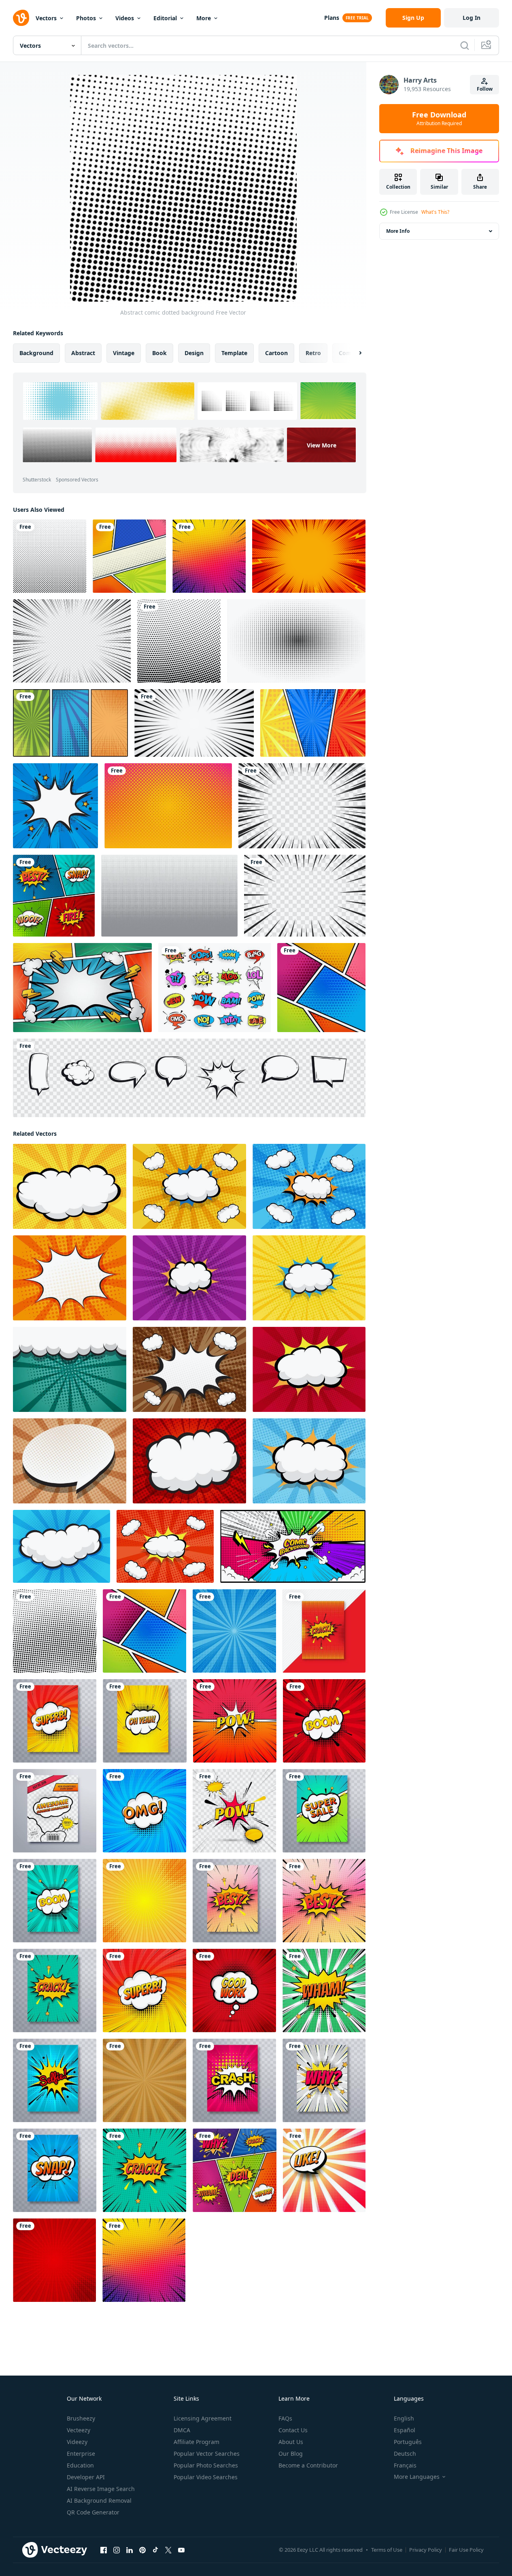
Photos (86, 18)
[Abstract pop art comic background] (235, 1721)
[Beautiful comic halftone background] (50, 556)
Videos (125, 18)
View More (322, 445)
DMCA (182, 2430)
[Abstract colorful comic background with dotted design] (144, 2080)
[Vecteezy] (21, 18)
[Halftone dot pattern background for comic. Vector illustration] (296, 641)
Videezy (77, 2442)
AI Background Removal (99, 2500)
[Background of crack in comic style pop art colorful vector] (144, 2170)
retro (313, 353)
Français (405, 2465)
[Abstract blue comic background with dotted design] (234, 1631)
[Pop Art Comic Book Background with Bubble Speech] (55, 806)
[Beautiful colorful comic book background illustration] (209, 556)
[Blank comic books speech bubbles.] (189, 1078)
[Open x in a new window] (168, 2550)
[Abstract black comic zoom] (194, 723)
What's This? (435, 212)
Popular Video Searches (206, 2477)
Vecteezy (79, 2430)
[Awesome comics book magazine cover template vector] (55, 1811)
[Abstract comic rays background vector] (144, 1901)
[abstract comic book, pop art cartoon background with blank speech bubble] (70, 1186)
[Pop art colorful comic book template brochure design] (324, 2080)
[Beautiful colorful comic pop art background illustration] (324, 2170)
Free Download (439, 119)
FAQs (285, 2418)
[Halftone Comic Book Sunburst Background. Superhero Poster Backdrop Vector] (70, 723)
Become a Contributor (308, 2465)
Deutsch (405, 2454)
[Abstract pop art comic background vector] (54, 2260)
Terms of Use (387, 2550)
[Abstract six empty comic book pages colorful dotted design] (129, 556)
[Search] (465, 45)
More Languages (417, 2477)
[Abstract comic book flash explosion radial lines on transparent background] (72, 641)
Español (405, 2430)
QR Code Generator (93, 2512)
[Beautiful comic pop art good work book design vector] (234, 1991)
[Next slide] (353, 353)
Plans (332, 18)
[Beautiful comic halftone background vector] (179, 641)
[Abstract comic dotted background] (55, 1631)
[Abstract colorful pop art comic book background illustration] (324, 1991)
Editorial (165, 18)
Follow (485, 89)
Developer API (86, 2477)
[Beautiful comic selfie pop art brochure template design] (55, 2080)
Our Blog (291, 2454)
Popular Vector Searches (207, 2454)
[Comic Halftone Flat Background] (82, 988)
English (404, 2418)
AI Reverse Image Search (101, 2489)
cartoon (276, 353)
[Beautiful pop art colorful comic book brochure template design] (55, 1991)
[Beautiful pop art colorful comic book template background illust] (54, 896)
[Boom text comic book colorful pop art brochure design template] (55, 1901)
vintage (124, 353)
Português (408, 2442)
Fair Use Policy (466, 2550)
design (194, 353)
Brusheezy (81, 2418)
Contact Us (293, 2430)
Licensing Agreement (203, 2418)
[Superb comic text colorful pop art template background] (144, 1991)
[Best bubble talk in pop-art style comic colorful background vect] (324, 1901)
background (36, 353)
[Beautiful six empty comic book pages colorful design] (321, 988)
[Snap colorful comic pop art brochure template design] (55, 2170)
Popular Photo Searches (206, 2465)
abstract (83, 353)
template (234, 353)
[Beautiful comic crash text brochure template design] (234, 2080)
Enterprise (81, 2454)
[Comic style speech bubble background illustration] (234, 1811)
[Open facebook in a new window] (104, 2550)
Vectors (46, 18)
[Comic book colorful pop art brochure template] (324, 1811)
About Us (291, 2442)
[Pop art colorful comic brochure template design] (324, 1631)
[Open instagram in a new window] (117, 2550)
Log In (472, 18)
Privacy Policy (426, 2550)
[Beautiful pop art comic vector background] (324, 1721)
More (204, 18)
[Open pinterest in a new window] (142, 2550)
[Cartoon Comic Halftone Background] (313, 723)
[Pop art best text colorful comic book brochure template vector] (234, 1901)
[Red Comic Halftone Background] (309, 556)
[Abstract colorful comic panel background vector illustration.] (293, 1546)
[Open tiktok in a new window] (155, 2550)
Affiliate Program (197, 2442)
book (159, 353)
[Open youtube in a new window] (181, 2550)
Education (80, 2465)
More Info (398, 231)
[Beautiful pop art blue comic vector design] (144, 1811)
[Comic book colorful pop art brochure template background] (145, 1721)
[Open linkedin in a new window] (130, 2550)
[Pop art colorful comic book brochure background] (55, 1721)
